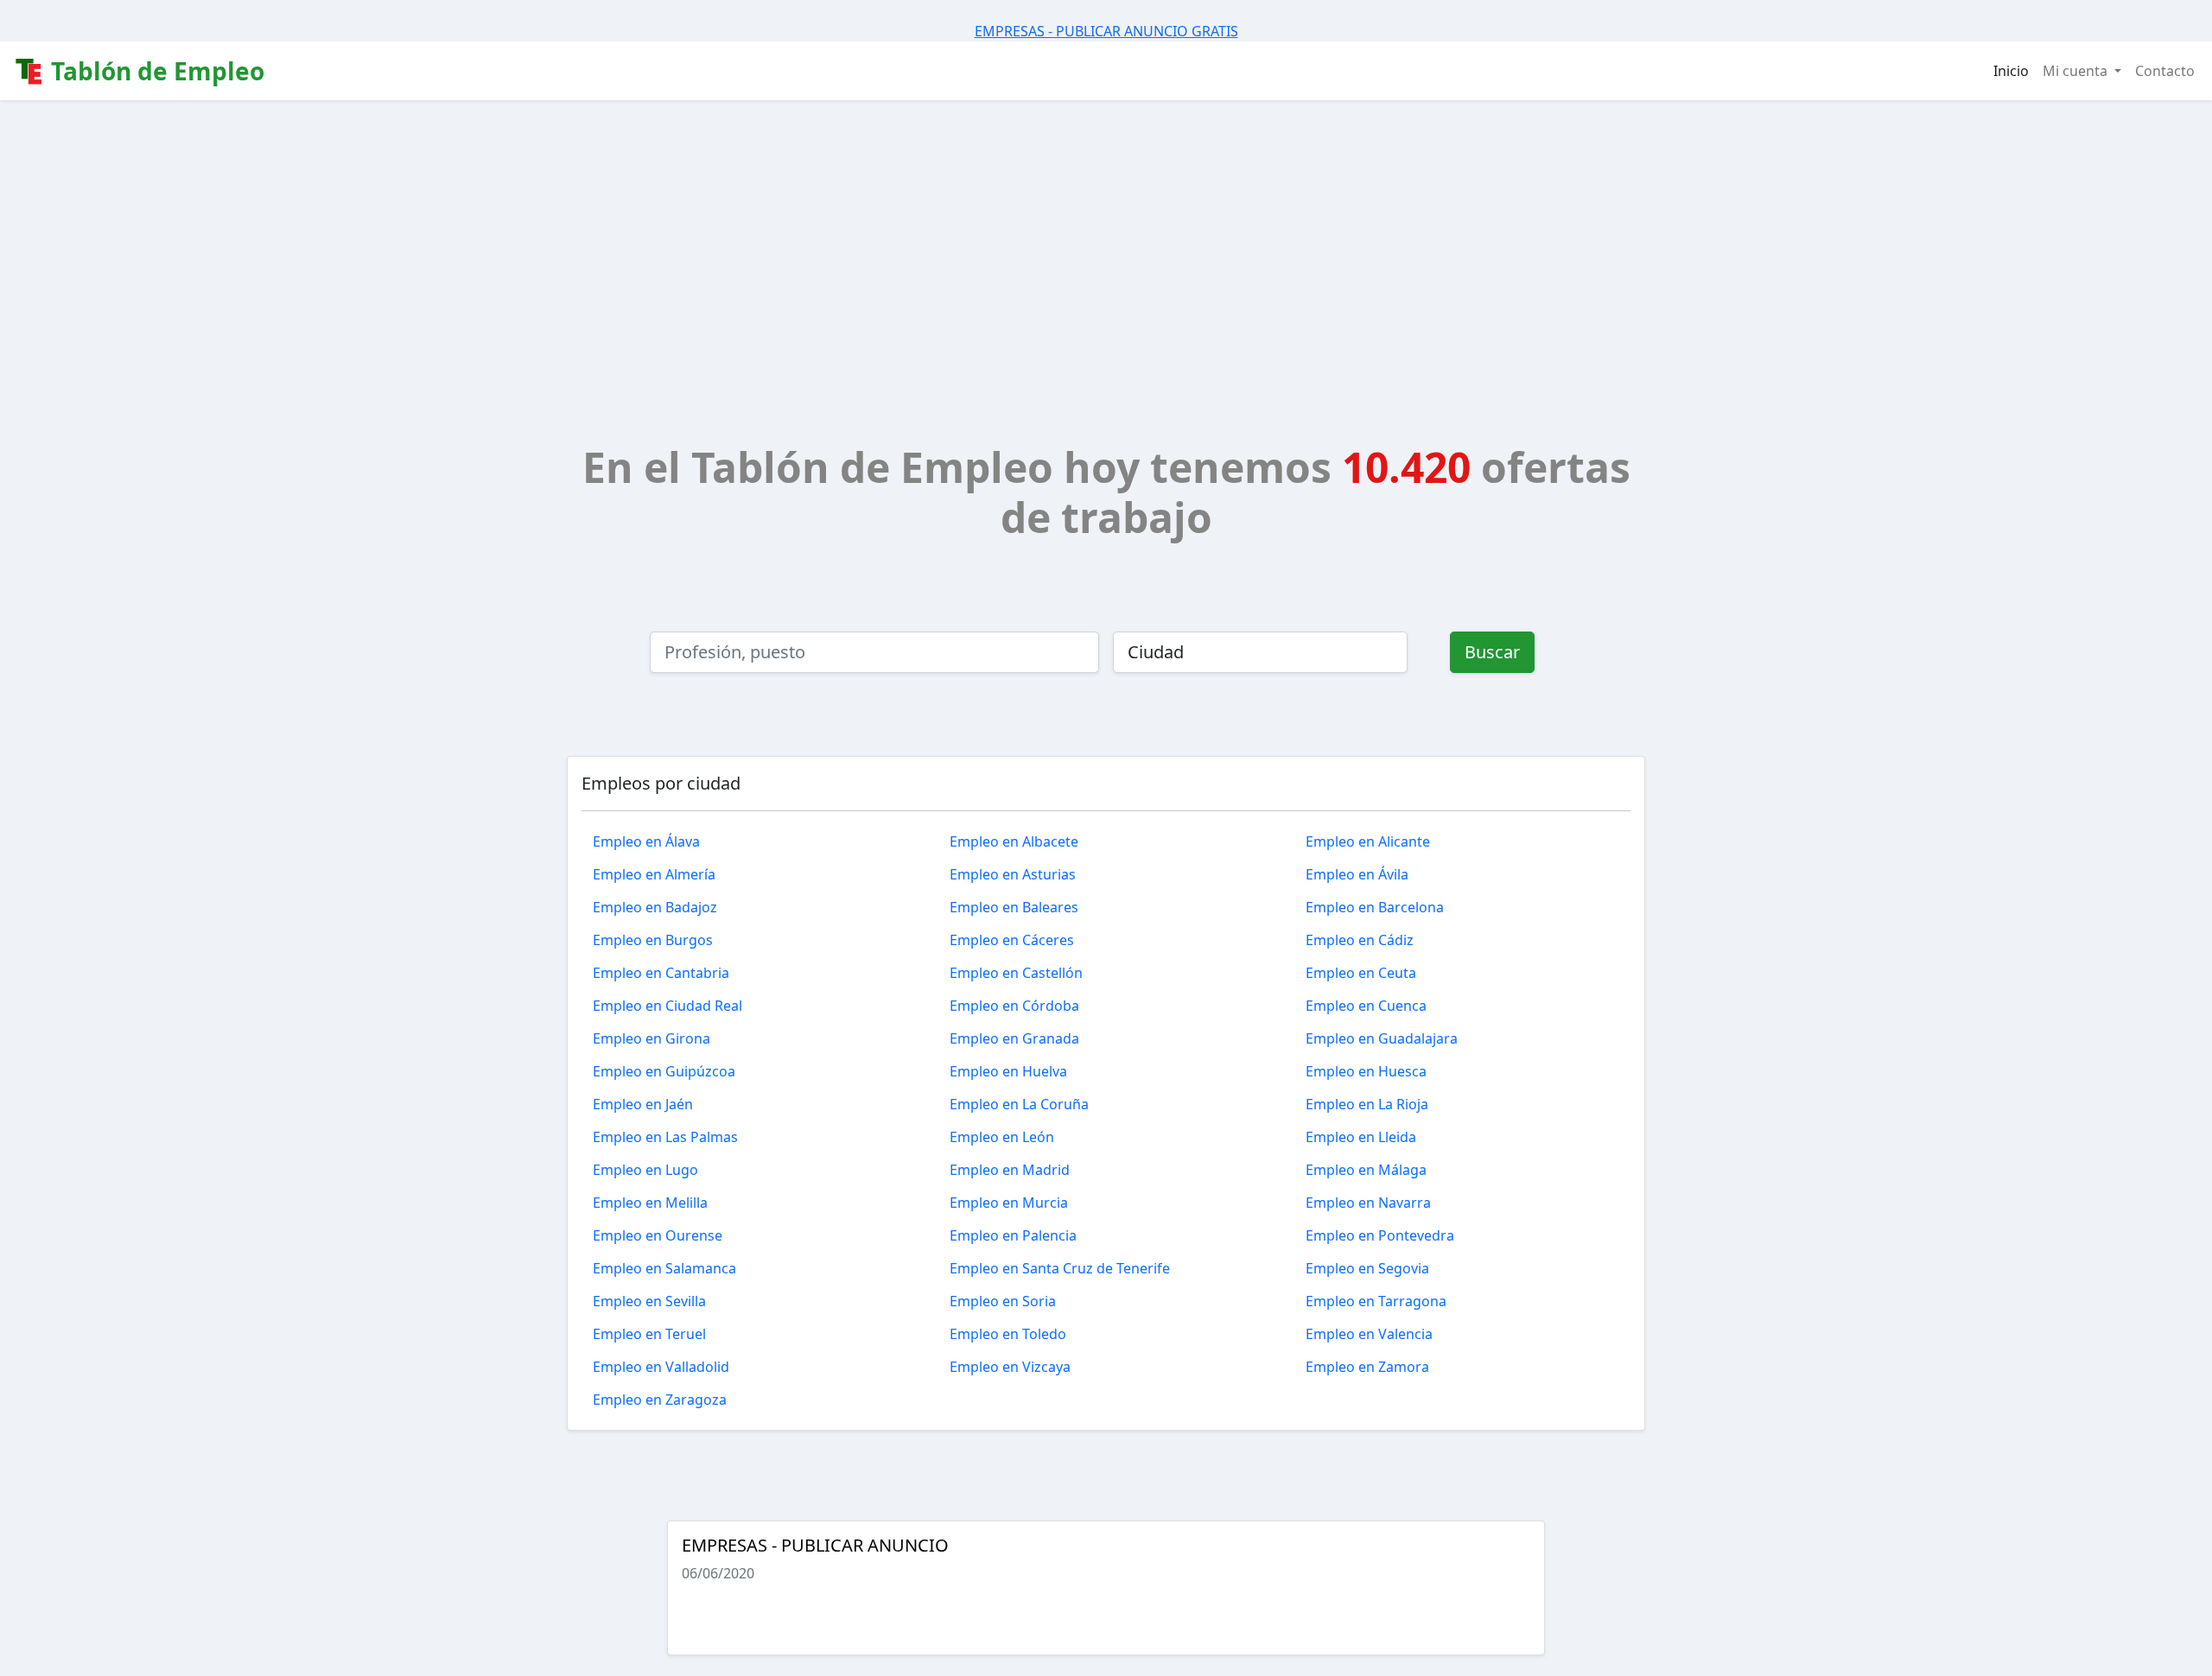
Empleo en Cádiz (1360, 940)
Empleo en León (1002, 1137)
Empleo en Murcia (1009, 1203)
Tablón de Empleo (155, 71)
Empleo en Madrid (1010, 1170)
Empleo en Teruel (649, 1334)
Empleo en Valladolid (661, 1367)
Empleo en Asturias (1013, 874)
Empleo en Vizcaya (1010, 1367)
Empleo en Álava (646, 841)
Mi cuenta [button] (2077, 71)
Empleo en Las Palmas (665, 1137)
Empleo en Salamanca (664, 1268)
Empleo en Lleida (1361, 1137)
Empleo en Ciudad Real (667, 1006)
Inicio (2011, 71)
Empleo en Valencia (1369, 1334)
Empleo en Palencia (1013, 1235)
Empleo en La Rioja (1367, 1104)
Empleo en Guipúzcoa (664, 1071)
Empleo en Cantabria (661, 973)
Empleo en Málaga (1366, 1170)
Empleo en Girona (652, 1038)
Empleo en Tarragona (1376, 1301)
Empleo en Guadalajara (1382, 1038)
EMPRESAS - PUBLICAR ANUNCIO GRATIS (1106, 31)
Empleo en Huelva (1008, 1071)
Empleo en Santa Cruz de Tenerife (1060, 1268)
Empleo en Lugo (645, 1170)
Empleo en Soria (1003, 1301)
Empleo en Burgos (653, 940)
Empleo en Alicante (1368, 841)
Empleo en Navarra (1368, 1203)
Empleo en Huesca (1366, 1071)
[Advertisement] (1106, 230)
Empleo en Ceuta (1361, 973)
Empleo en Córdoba (1014, 1006)
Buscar (1492, 652)
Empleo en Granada (1014, 1038)
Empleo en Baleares (1014, 907)
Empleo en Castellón (1016, 973)
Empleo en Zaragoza (660, 1400)
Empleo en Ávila (1357, 874)
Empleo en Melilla (650, 1203)
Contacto (2165, 71)
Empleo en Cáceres (1012, 940)
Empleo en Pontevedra (1380, 1235)
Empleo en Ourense (658, 1235)
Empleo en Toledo (1008, 1334)
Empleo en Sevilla (649, 1301)
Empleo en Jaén (643, 1104)
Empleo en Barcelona (1375, 907)
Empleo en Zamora (1367, 1367)
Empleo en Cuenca (1366, 1006)
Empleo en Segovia (1367, 1268)
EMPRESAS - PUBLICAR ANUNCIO (815, 1545)
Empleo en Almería (654, 874)
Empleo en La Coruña (1019, 1104)
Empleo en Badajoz (655, 907)
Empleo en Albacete (1014, 841)
